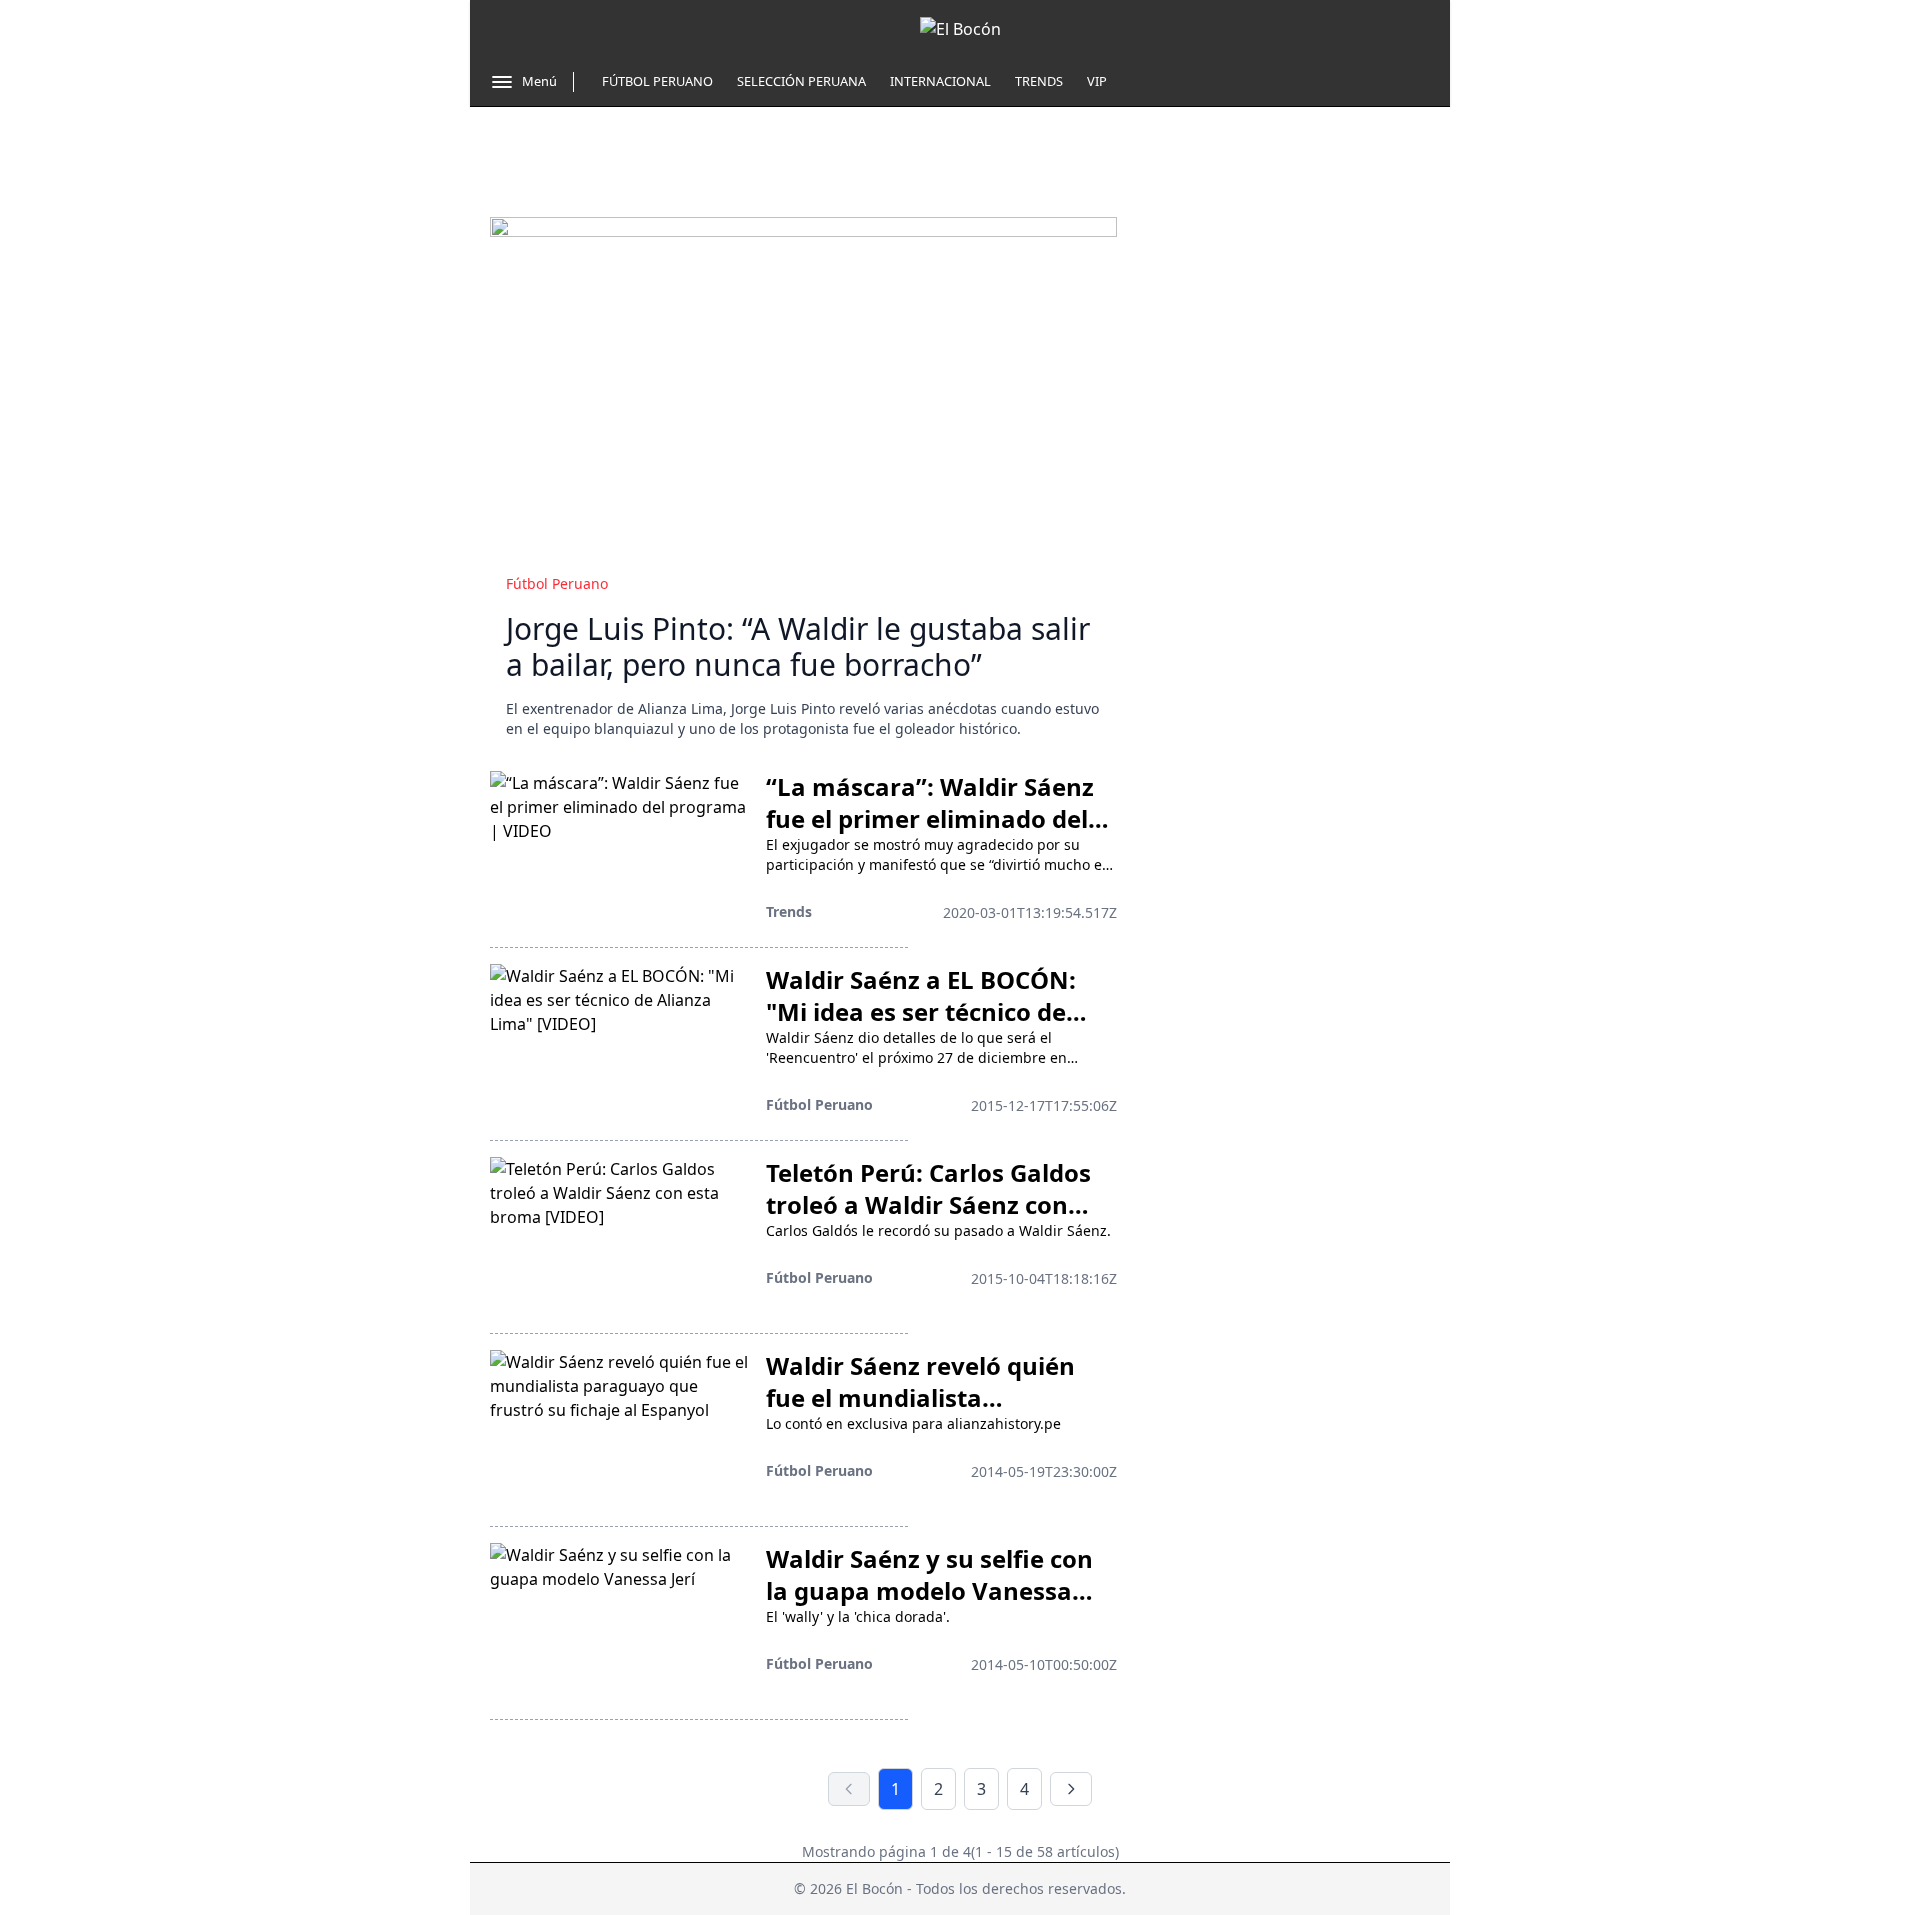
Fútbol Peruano (657, 81)
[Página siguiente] (1071, 1789)
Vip (1097, 81)
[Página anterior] (849, 1789)
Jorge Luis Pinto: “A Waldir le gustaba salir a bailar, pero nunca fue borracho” (798, 646)
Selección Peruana (801, 81)
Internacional (940, 81)
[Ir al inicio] (960, 29)
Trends (1039, 81)
